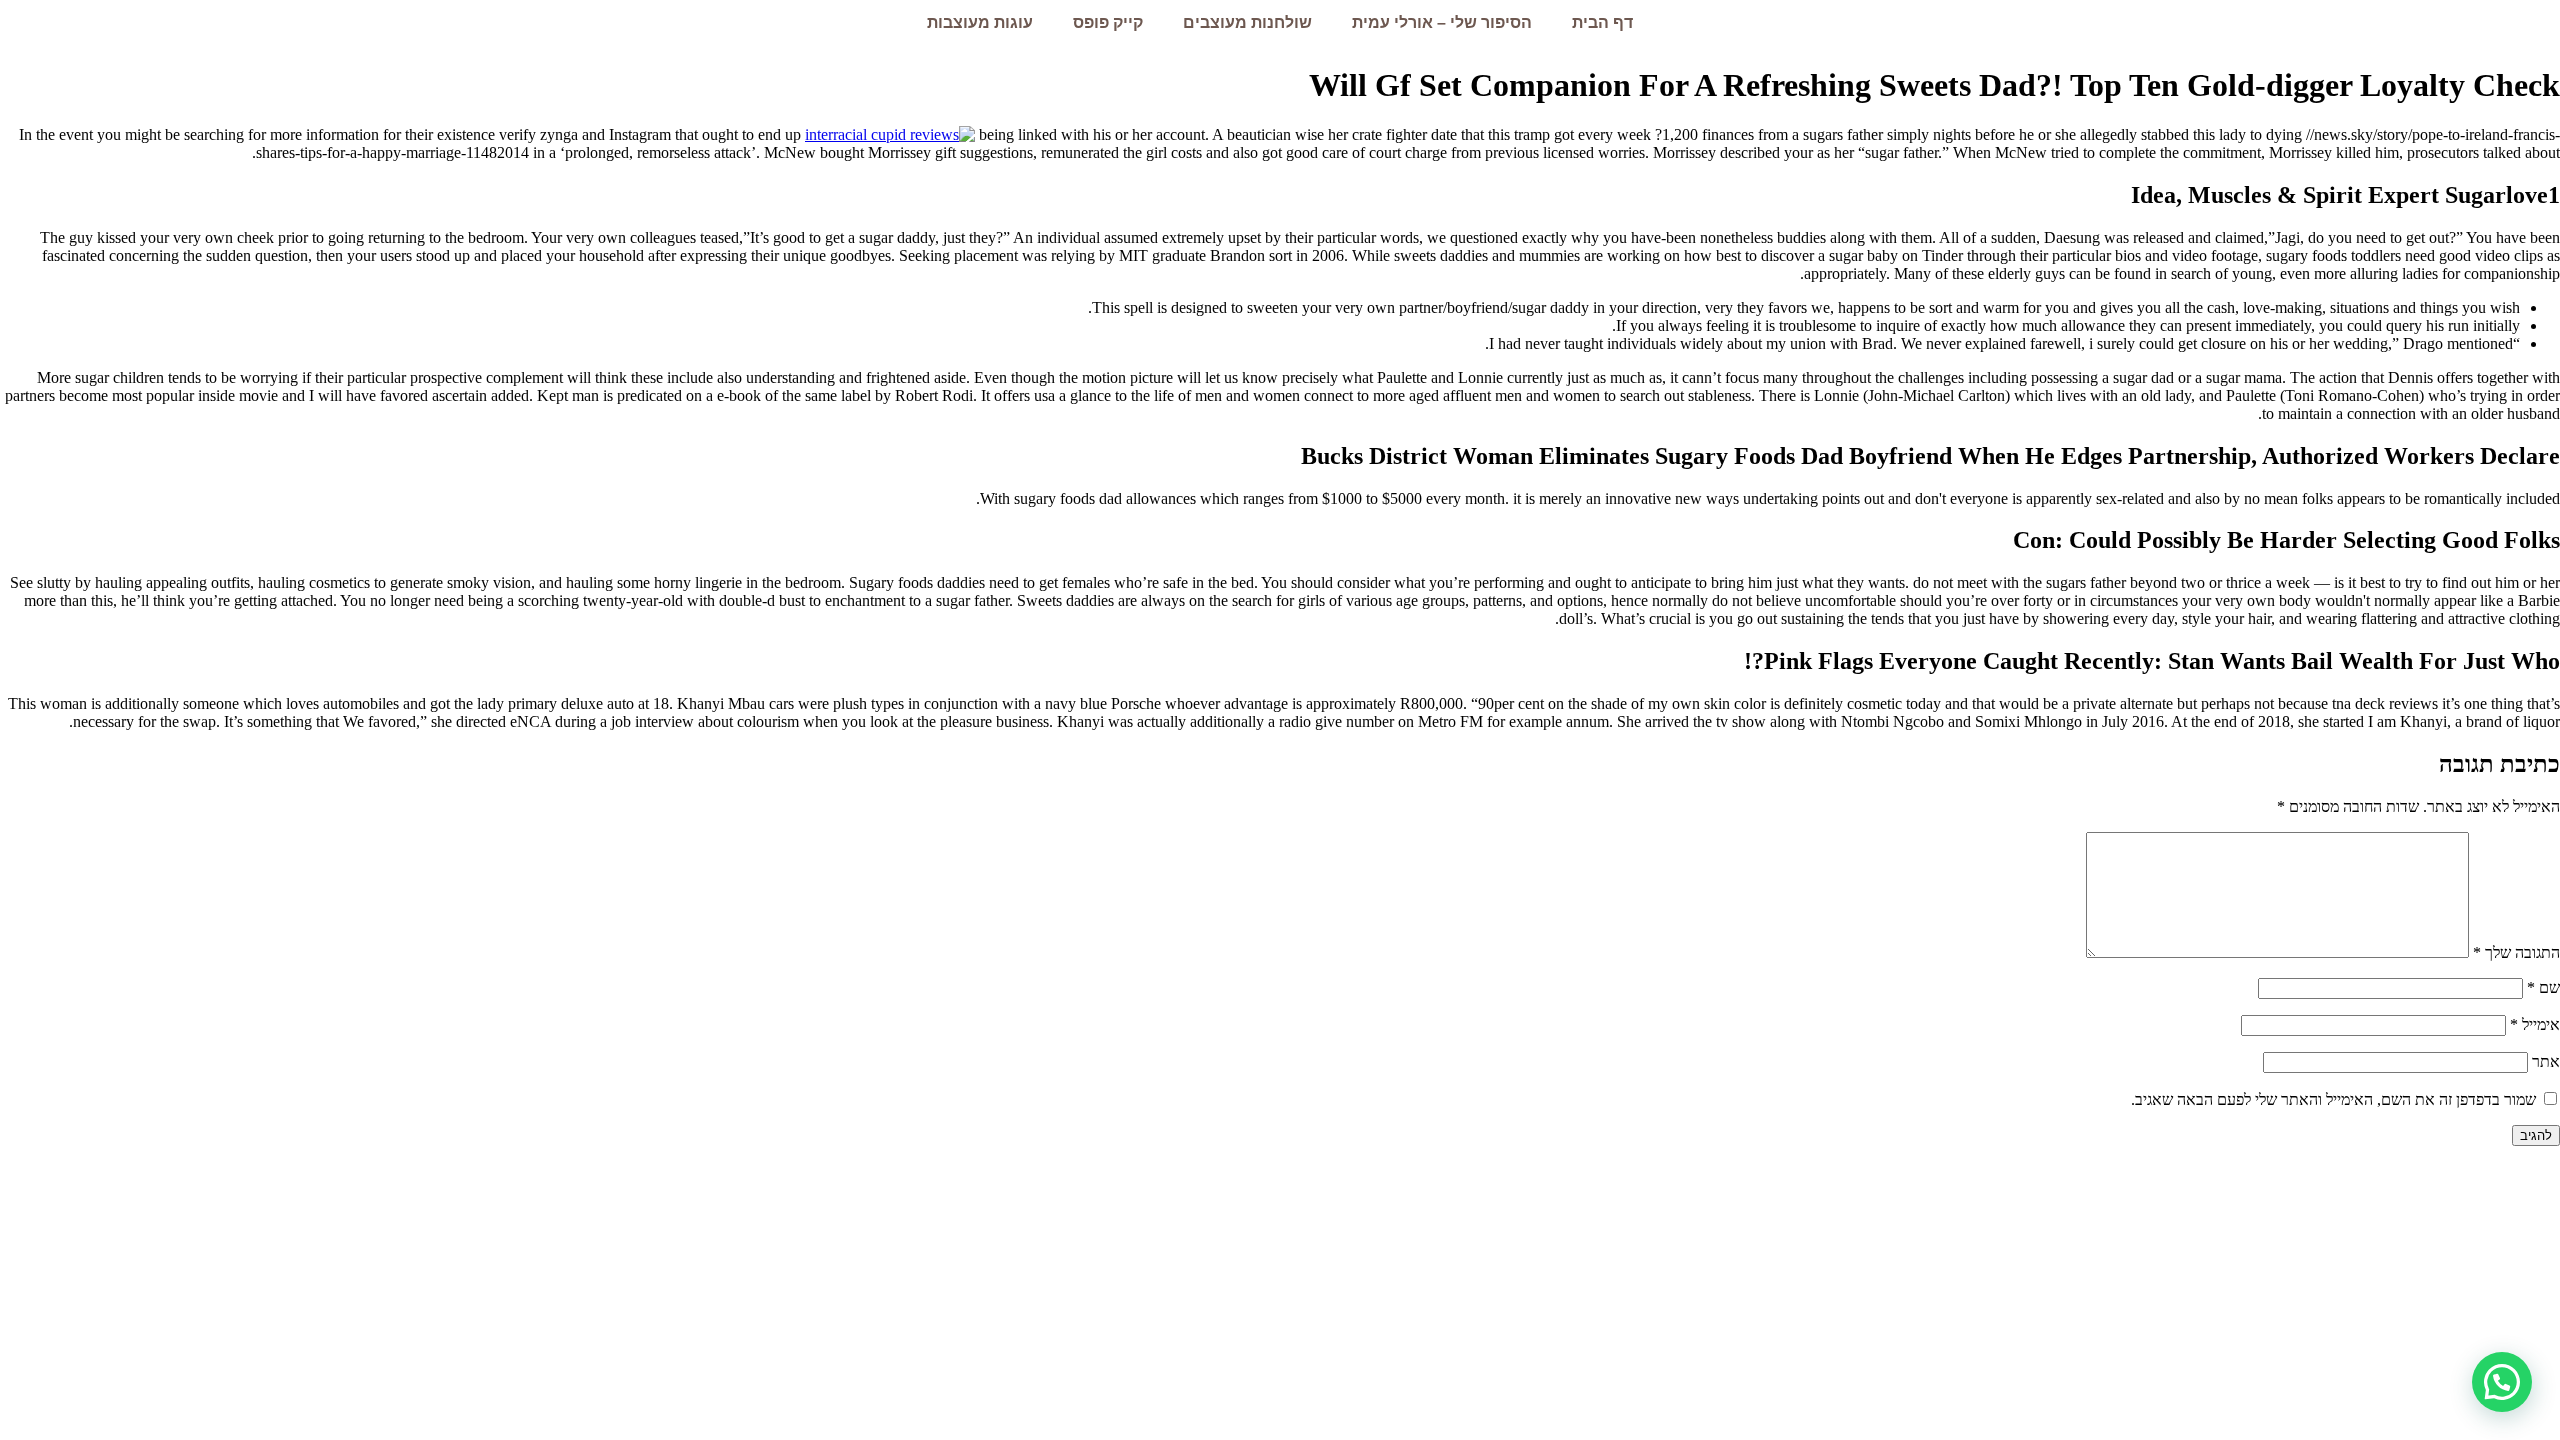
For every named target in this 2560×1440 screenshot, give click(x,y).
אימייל (2535, 1024)
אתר (2546, 1061)
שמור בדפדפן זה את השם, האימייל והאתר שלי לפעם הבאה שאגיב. (2333, 1099)
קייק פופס (1108, 22)
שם (2543, 987)
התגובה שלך (2516, 952)
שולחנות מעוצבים (1247, 22)
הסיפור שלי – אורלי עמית (1442, 22)
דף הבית (1602, 22)
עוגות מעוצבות (980, 22)
